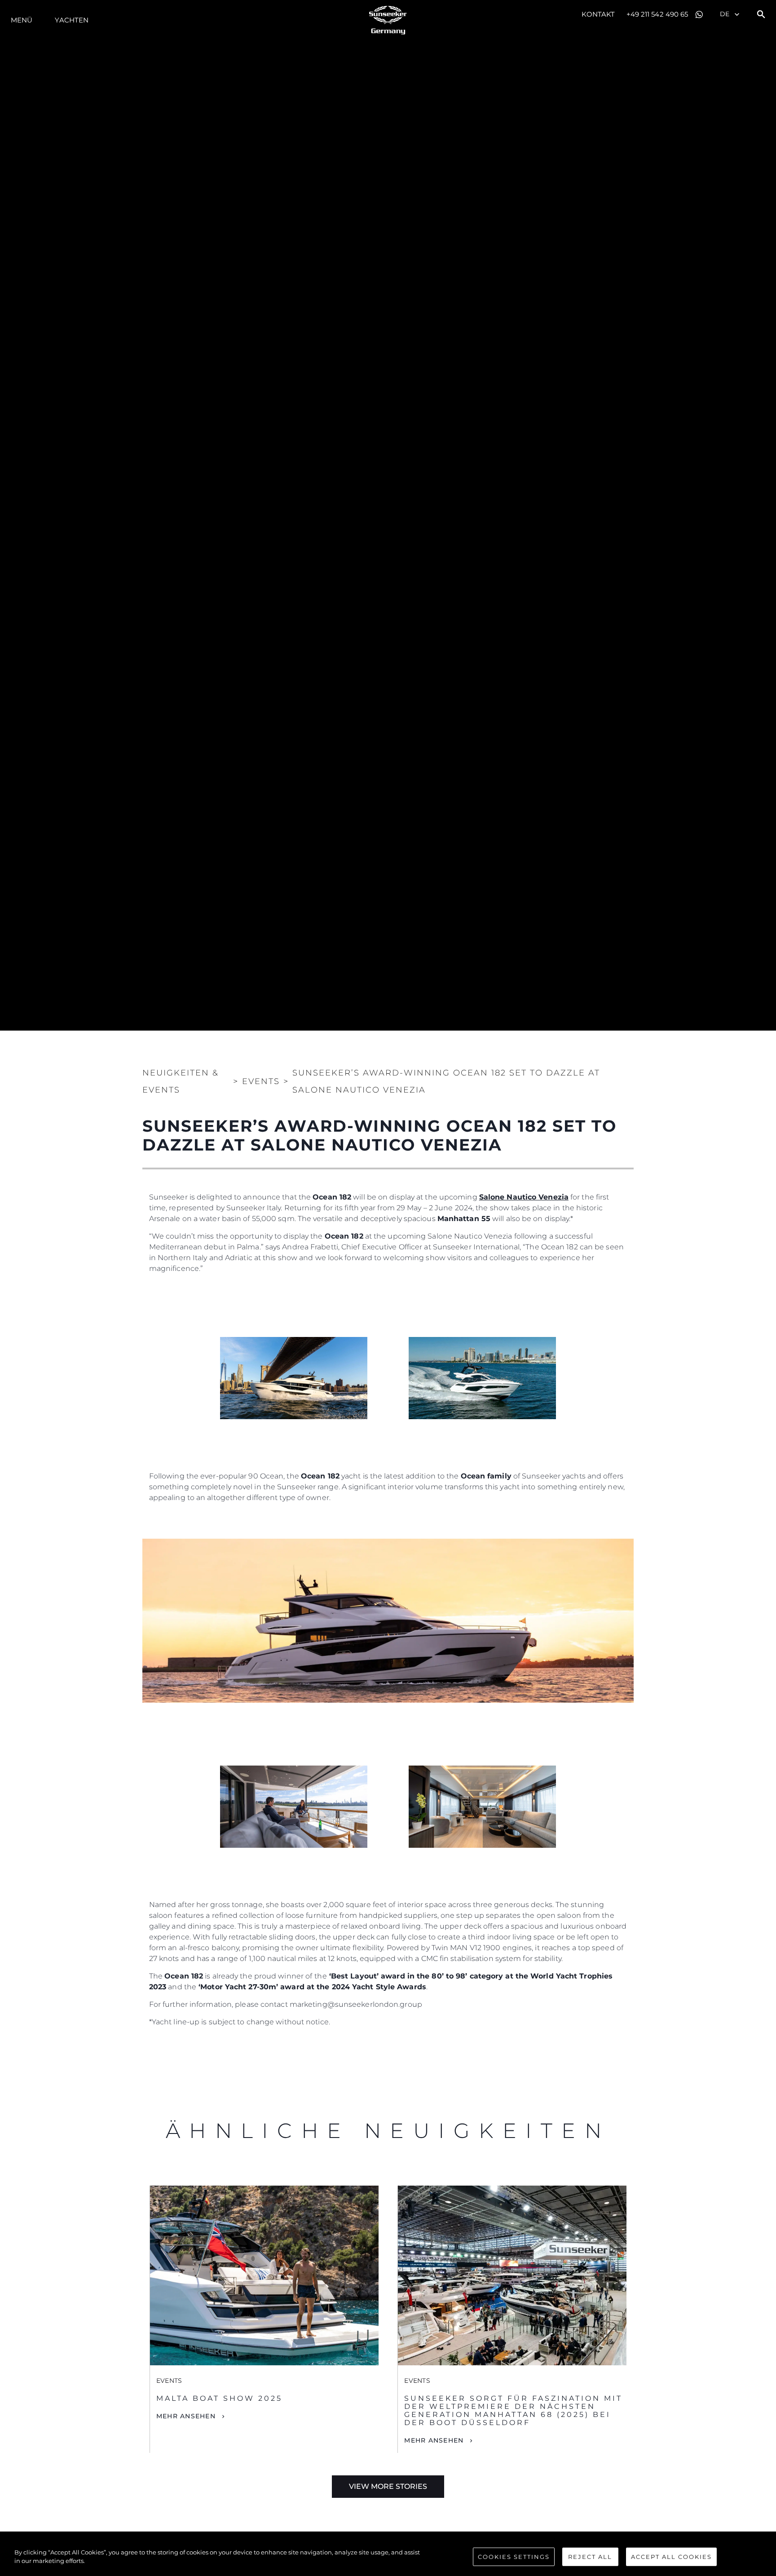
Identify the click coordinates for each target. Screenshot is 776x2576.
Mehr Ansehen (186, 2416)
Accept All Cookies (671, 2557)
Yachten (72, 20)
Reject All (590, 2557)
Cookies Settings (514, 2557)
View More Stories (388, 2486)
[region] (388, 2558)
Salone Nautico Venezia (524, 1197)
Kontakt (598, 14)
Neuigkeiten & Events (181, 1081)
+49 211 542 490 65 (657, 14)
